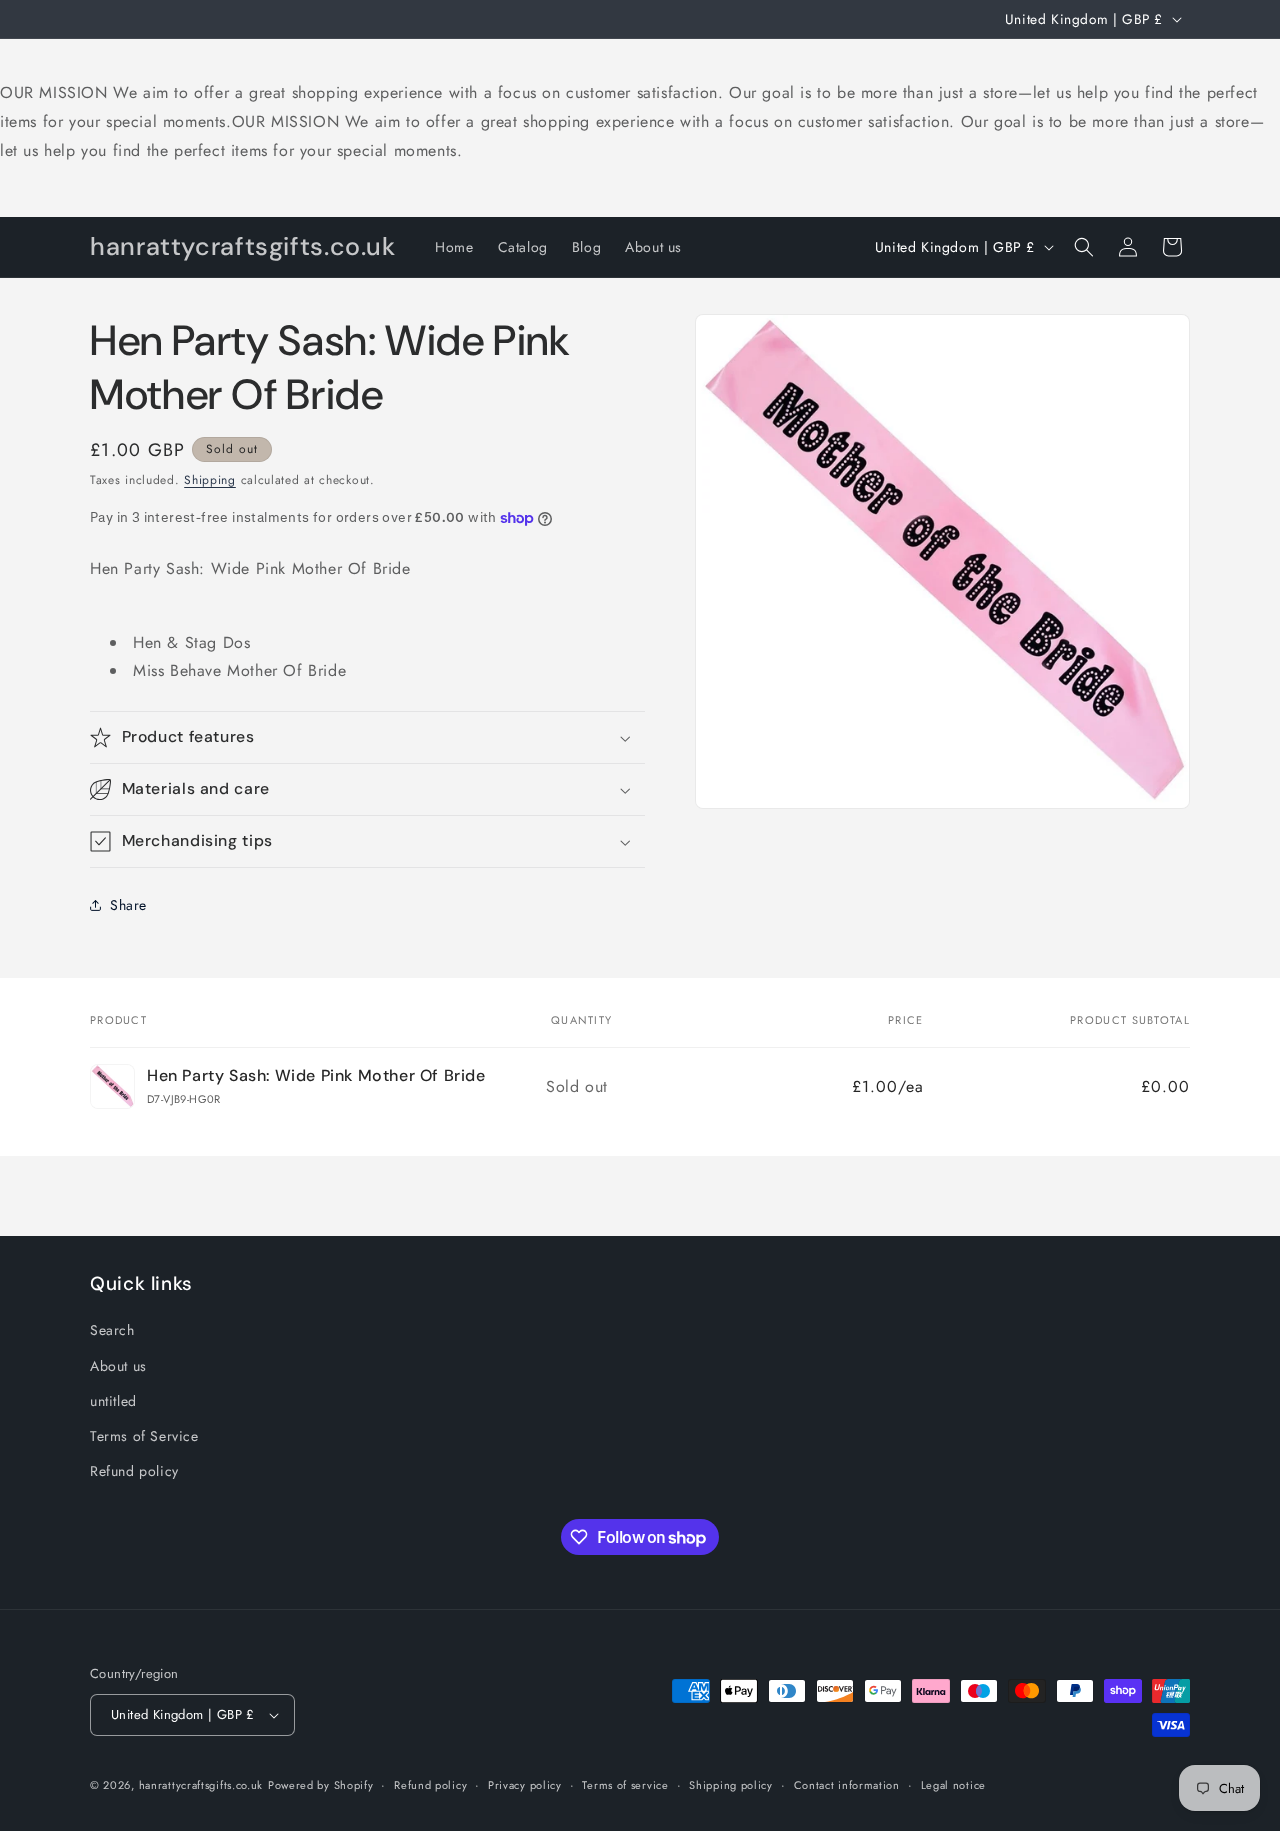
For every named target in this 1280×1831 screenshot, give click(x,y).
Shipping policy (731, 1785)
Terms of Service (144, 1436)
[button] (1084, 247)
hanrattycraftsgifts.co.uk (201, 1785)
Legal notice (953, 1785)
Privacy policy (525, 1785)
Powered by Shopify (321, 1785)
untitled (113, 1401)
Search (112, 1330)
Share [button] (128, 905)
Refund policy (134, 1471)
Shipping (210, 480)
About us (118, 1366)
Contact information (847, 1785)
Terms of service (625, 1785)
